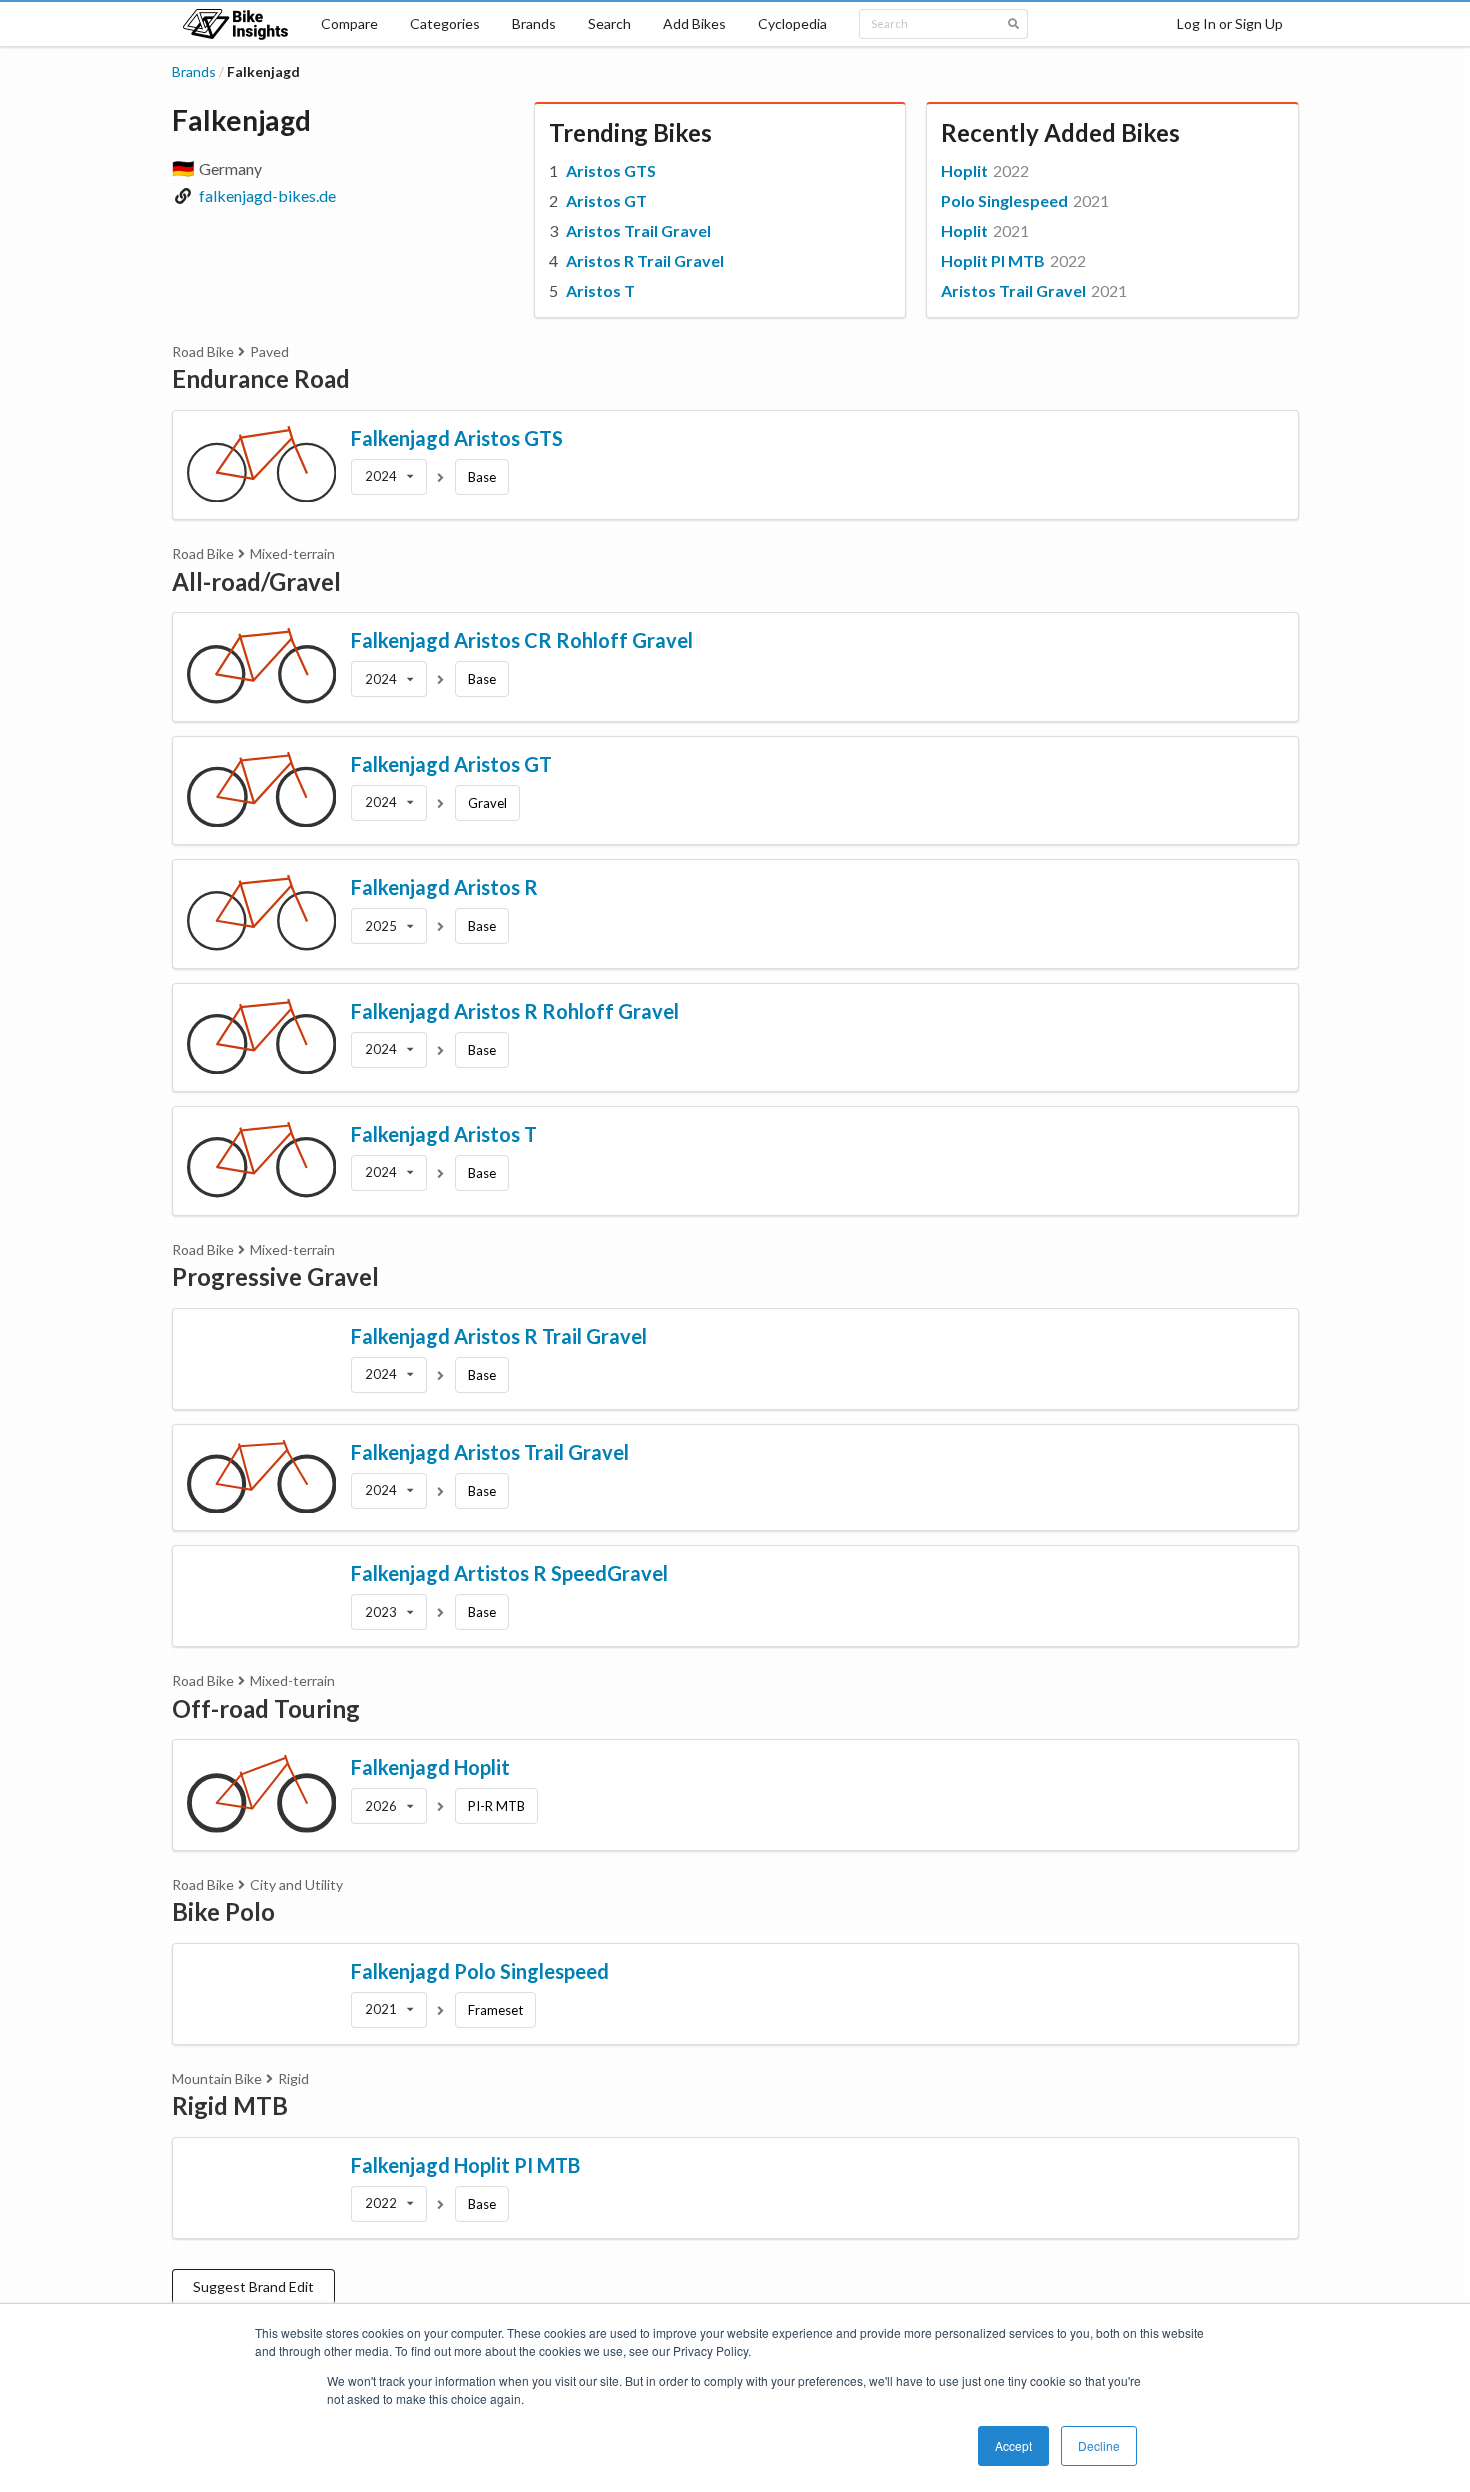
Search (609, 23)
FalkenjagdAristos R (444, 887)
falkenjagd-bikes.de (267, 195)
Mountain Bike (217, 2078)
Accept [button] (1013, 2445)
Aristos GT (606, 200)
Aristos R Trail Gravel (645, 260)
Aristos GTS (611, 170)
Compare (349, 23)
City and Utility (296, 1884)
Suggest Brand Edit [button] (253, 2286)
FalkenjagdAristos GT (451, 764)
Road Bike (203, 351)
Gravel (487, 803)
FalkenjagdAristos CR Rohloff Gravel (522, 640)
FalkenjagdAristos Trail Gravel (490, 1452)
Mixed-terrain (292, 553)
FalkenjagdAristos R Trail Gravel (499, 1336)
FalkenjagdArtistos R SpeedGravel (509, 1573)
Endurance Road (261, 378)
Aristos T (600, 290)
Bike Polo (223, 1911)
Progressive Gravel (275, 1276)
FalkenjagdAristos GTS (457, 438)
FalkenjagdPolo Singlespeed (480, 1971)
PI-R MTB (496, 1806)
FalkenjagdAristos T (444, 1134)
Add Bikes (694, 23)
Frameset (495, 2010)
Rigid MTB (230, 2105)
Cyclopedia (792, 23)
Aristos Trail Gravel (638, 230)
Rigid (293, 2078)
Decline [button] (1099, 2445)
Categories (445, 23)
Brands (534, 23)
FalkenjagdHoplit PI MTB (465, 2165)
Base (482, 477)
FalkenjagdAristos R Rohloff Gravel (515, 1011)
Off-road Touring (266, 1708)
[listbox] (389, 477)
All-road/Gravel (256, 581)
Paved (269, 351)
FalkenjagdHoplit (430, 1767)
